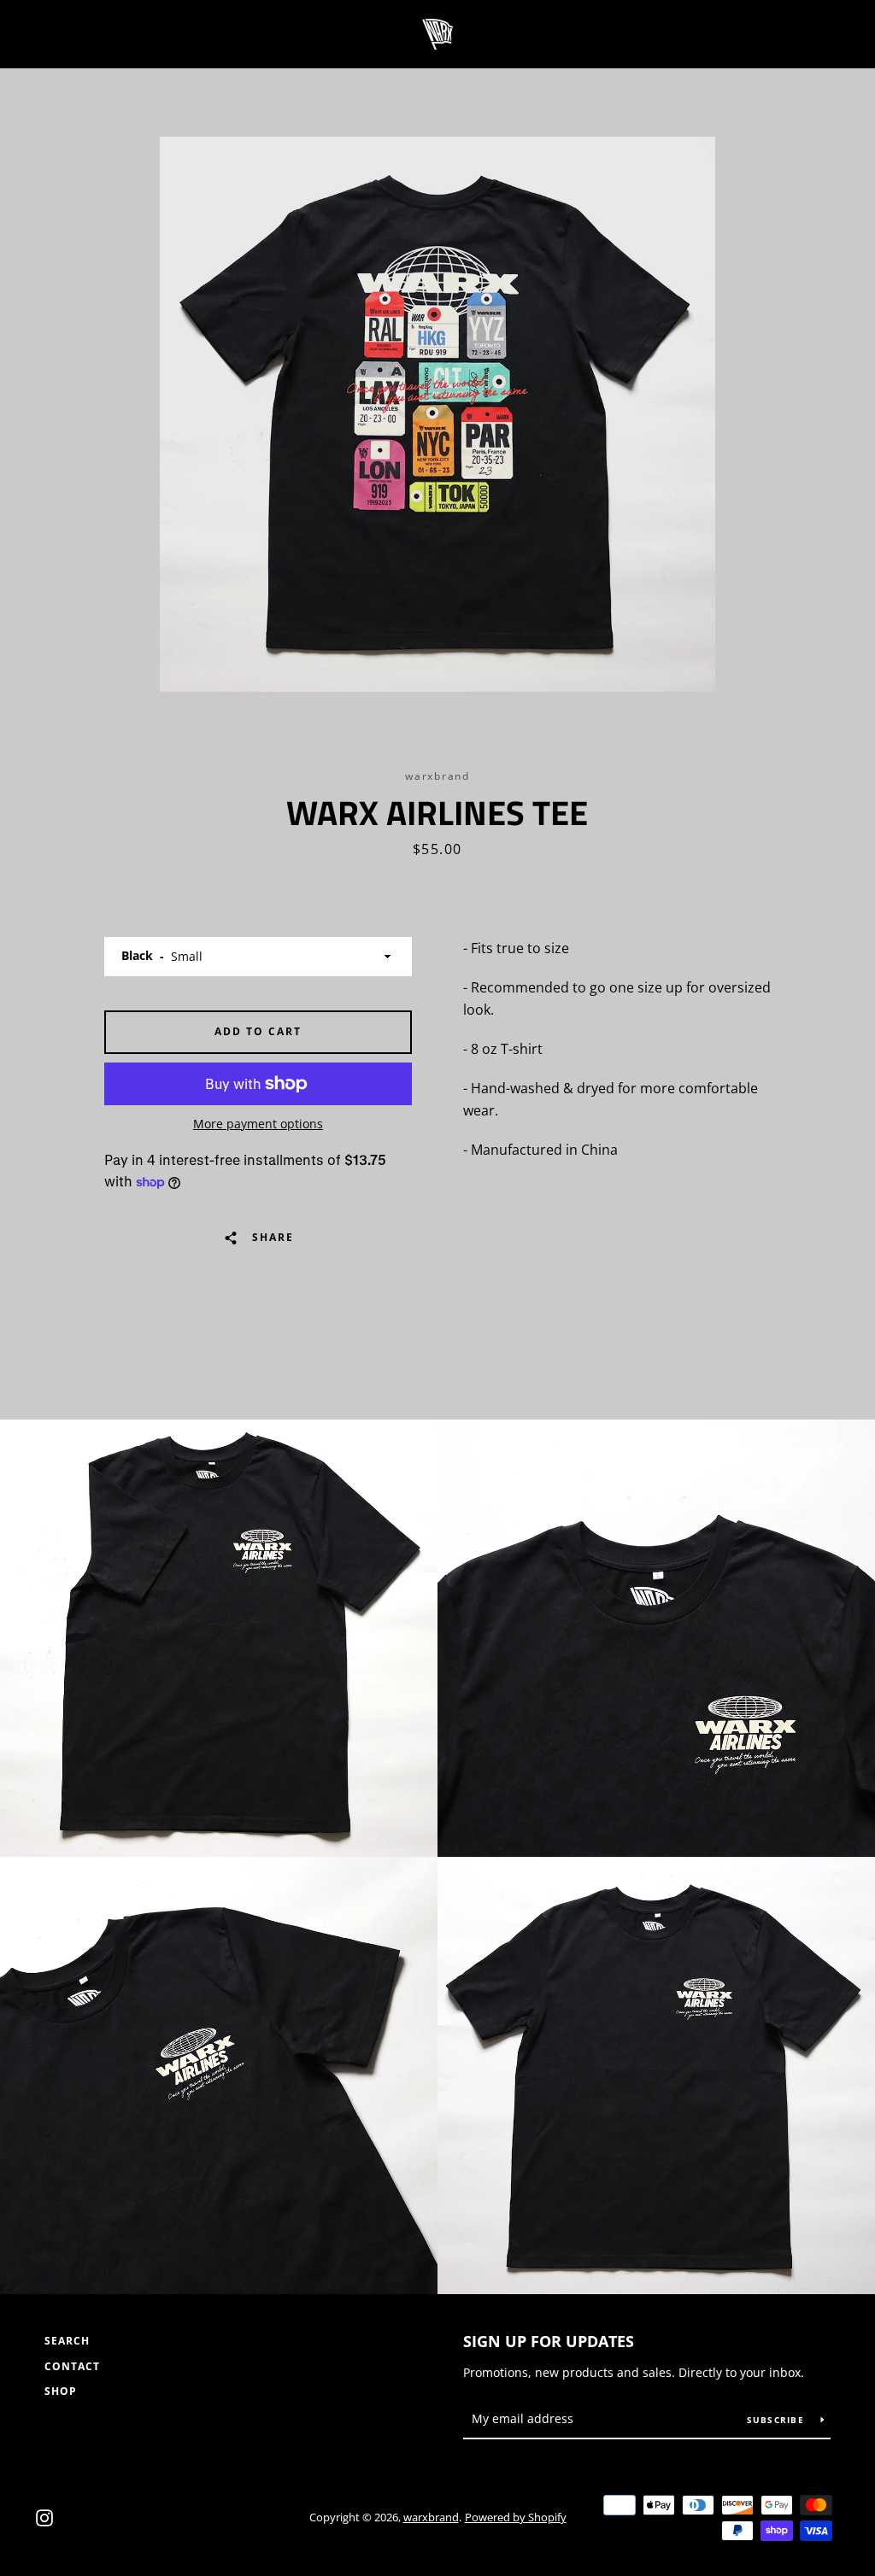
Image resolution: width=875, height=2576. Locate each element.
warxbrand (431, 2517)
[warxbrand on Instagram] (44, 2516)
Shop (61, 2391)
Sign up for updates (549, 2341)
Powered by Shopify (516, 2517)
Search (67, 2341)
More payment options (258, 1124)
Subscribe (778, 2420)
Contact (72, 2366)
